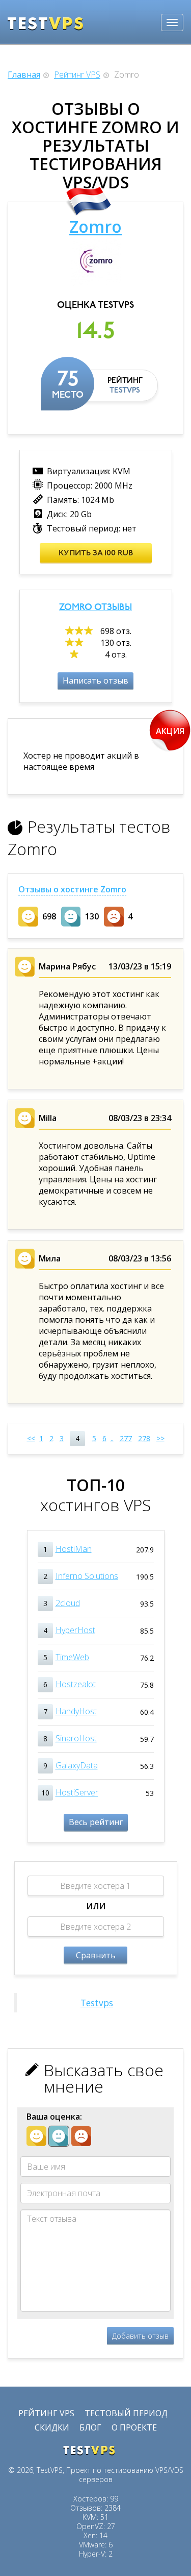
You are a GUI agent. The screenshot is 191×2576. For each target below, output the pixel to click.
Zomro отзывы (95, 608)
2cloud (68, 1603)
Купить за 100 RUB (96, 553)
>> (160, 1438)
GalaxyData (77, 1765)
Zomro (95, 226)
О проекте (134, 2427)
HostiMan (74, 1549)
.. (112, 1438)
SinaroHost (76, 1738)
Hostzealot (76, 1684)
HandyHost (76, 1711)
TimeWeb (72, 1657)
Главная (24, 75)
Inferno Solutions (87, 1576)
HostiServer (77, 1792)
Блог (90, 2427)
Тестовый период (126, 2413)
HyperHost (75, 1630)
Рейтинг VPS (77, 75)
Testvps (97, 2003)
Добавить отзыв (140, 2336)
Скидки (52, 2427)
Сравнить (96, 1955)
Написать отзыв (95, 681)
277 (126, 1438)
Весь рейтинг (96, 1822)
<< (31, 1438)
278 (144, 1438)
